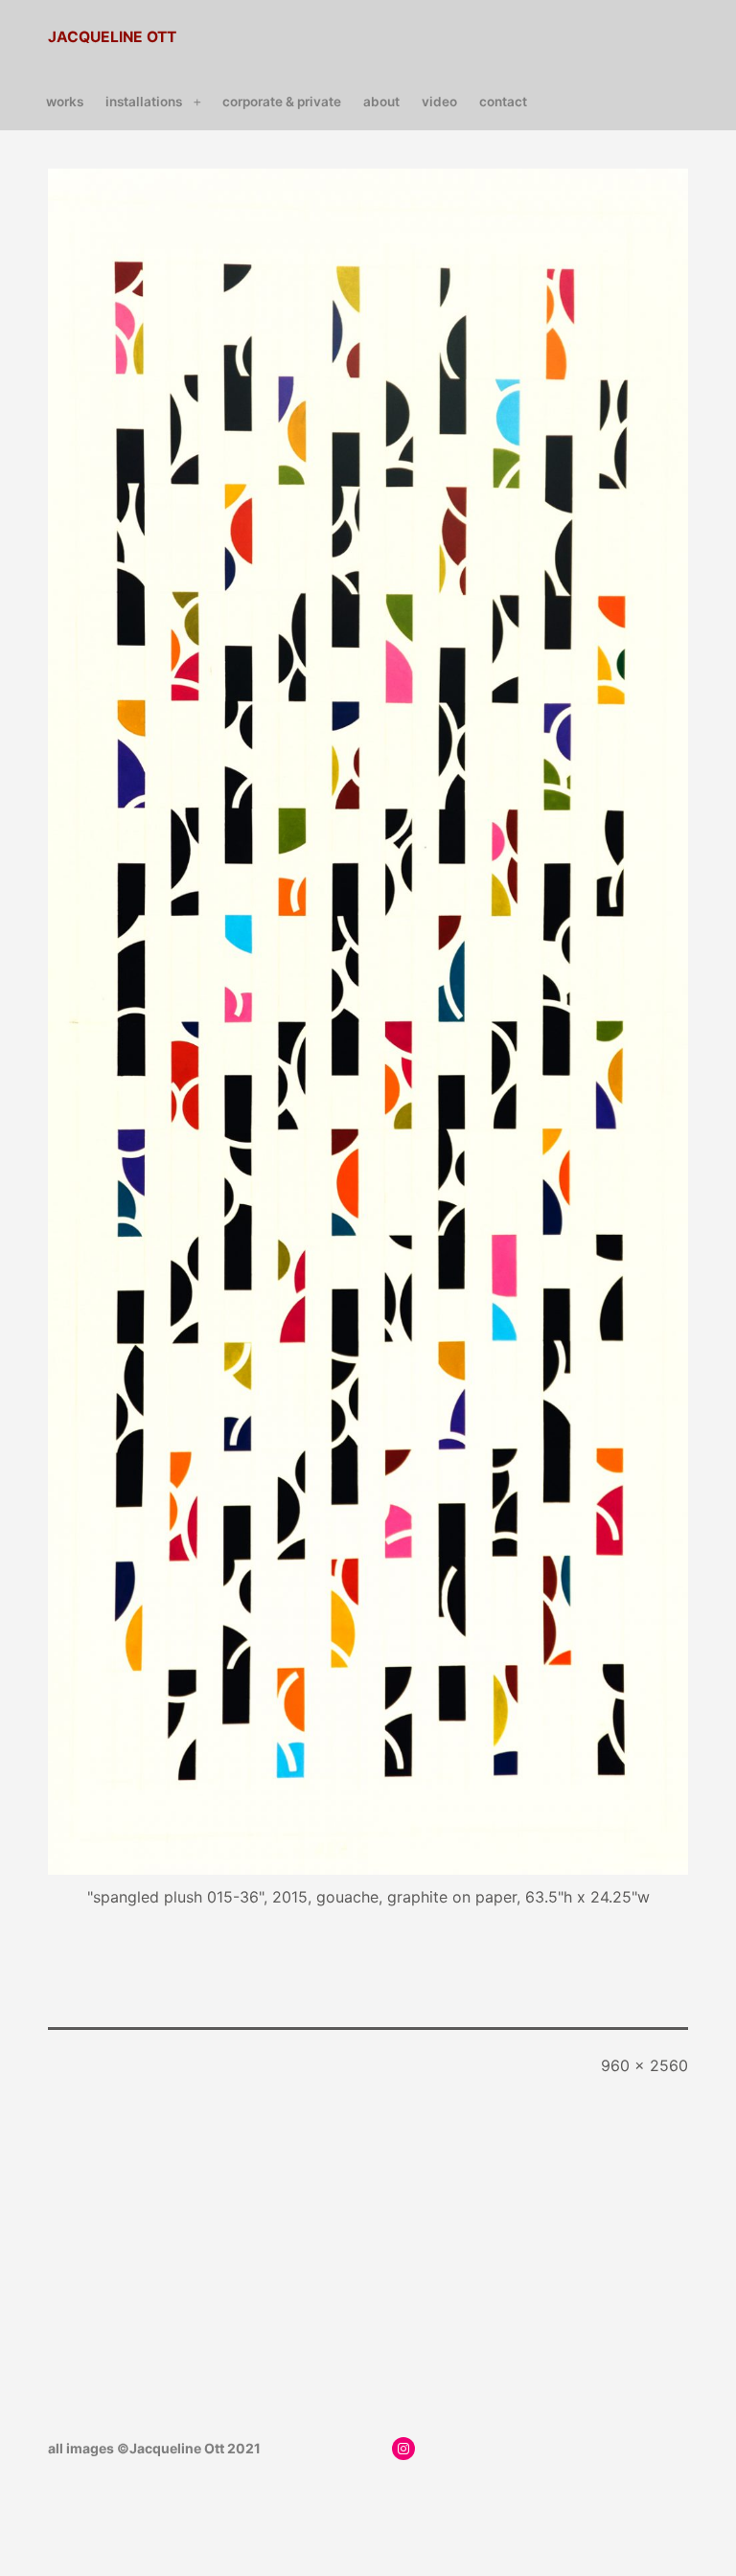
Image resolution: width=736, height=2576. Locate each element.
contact (503, 102)
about (381, 102)
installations (144, 102)
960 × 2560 (644, 2065)
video (439, 102)
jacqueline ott (112, 37)
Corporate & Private (282, 102)
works (65, 102)
